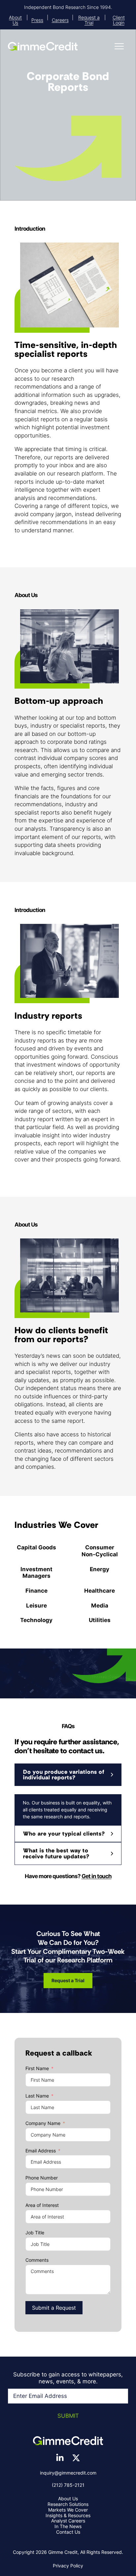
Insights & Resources (68, 2515)
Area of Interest (42, 2205)
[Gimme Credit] (43, 46)
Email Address (41, 2151)
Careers (60, 20)
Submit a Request (54, 2308)
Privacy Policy (68, 2566)
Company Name (43, 2123)
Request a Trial (89, 20)
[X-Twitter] (76, 2458)
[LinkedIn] (60, 2458)
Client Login (119, 20)
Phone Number (42, 2178)
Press (37, 20)
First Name (37, 2068)
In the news (68, 2526)
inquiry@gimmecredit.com (68, 2473)
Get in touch (97, 1876)
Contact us (68, 2532)
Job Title (35, 2233)
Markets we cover (68, 2510)
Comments (37, 2260)
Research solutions (68, 2504)
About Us (15, 20)
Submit (68, 2416)
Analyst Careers (68, 2521)
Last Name (37, 2096)
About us (68, 2499)
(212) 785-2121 (68, 2485)
